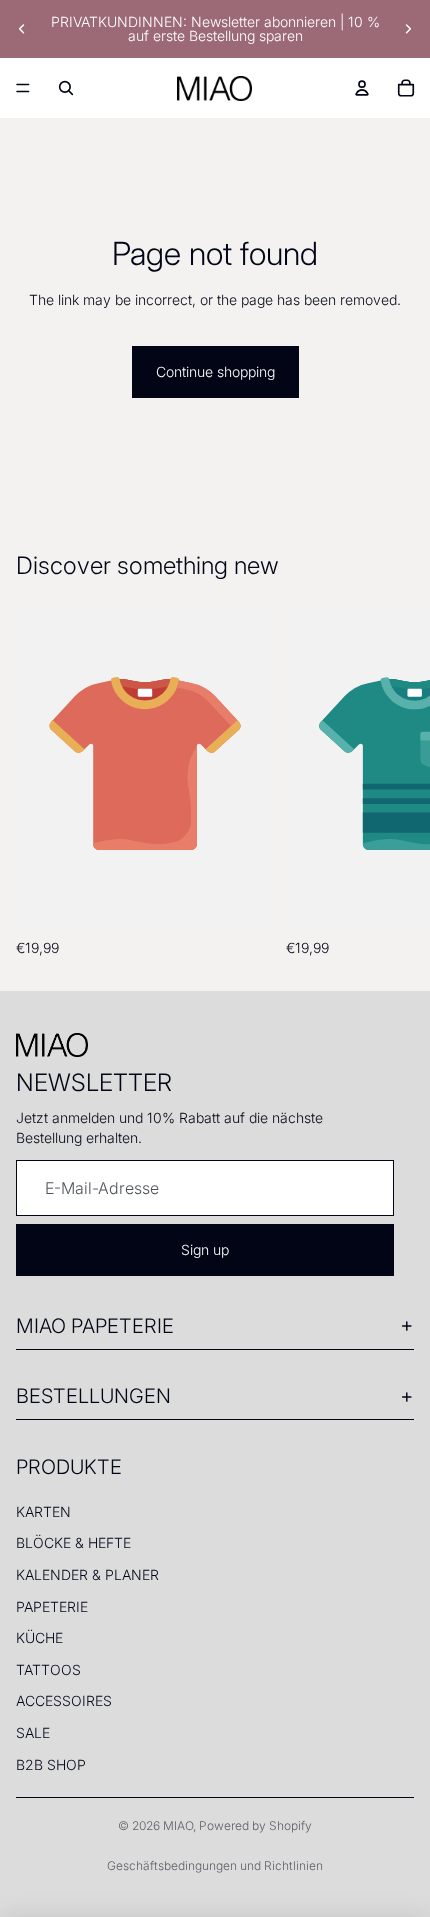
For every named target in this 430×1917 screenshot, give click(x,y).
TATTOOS (48, 1669)
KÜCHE (39, 1637)
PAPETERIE (52, 1606)
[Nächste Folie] (408, 29)
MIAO (178, 1825)
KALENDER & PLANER (87, 1574)
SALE (33, 1732)
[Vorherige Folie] (22, 29)
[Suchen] (66, 88)
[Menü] (23, 88)
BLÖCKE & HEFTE (73, 1542)
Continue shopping (215, 371)
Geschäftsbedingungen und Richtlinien (215, 1865)
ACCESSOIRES (64, 1700)
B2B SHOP (51, 1764)
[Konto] (362, 88)
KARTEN (43, 1511)
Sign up (205, 1249)
